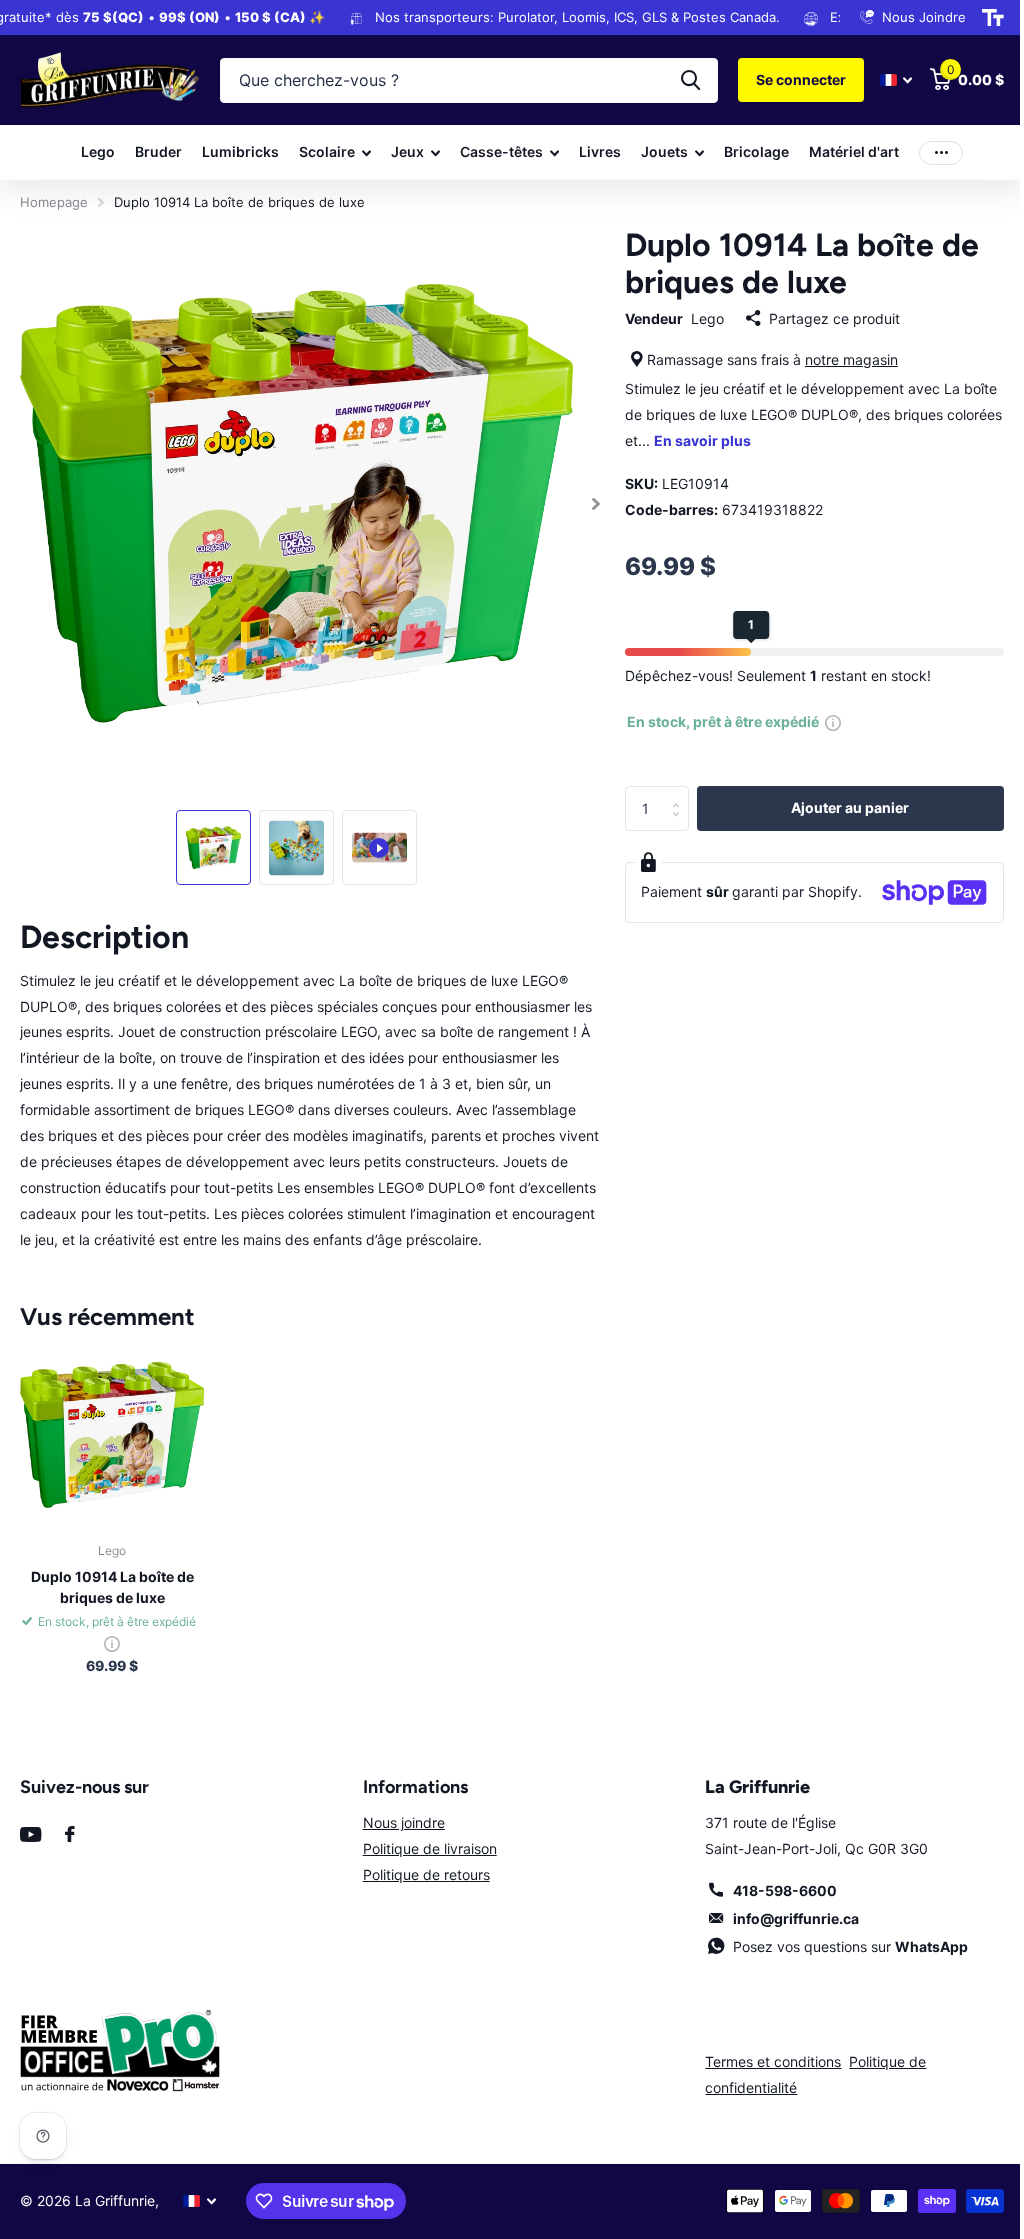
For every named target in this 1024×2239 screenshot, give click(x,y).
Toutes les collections (335, 152)
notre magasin (851, 359)
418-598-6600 (785, 1890)
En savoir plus (702, 440)
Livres (600, 151)
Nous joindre (404, 1822)
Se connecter (801, 79)
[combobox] (469, 80)
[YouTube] (30, 1834)
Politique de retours (426, 1874)
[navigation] (213, 847)
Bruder (158, 151)
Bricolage (756, 151)
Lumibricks (240, 151)
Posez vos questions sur (850, 1946)
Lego (98, 151)
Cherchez (690, 80)
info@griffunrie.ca (796, 1918)
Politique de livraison (430, 1848)
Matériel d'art (854, 151)
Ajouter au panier (850, 807)
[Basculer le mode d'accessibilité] (993, 18)
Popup (833, 721)
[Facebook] (70, 1834)
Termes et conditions (773, 2061)
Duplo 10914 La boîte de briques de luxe (112, 1587)
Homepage (54, 202)
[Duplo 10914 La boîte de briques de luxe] (112, 1435)
